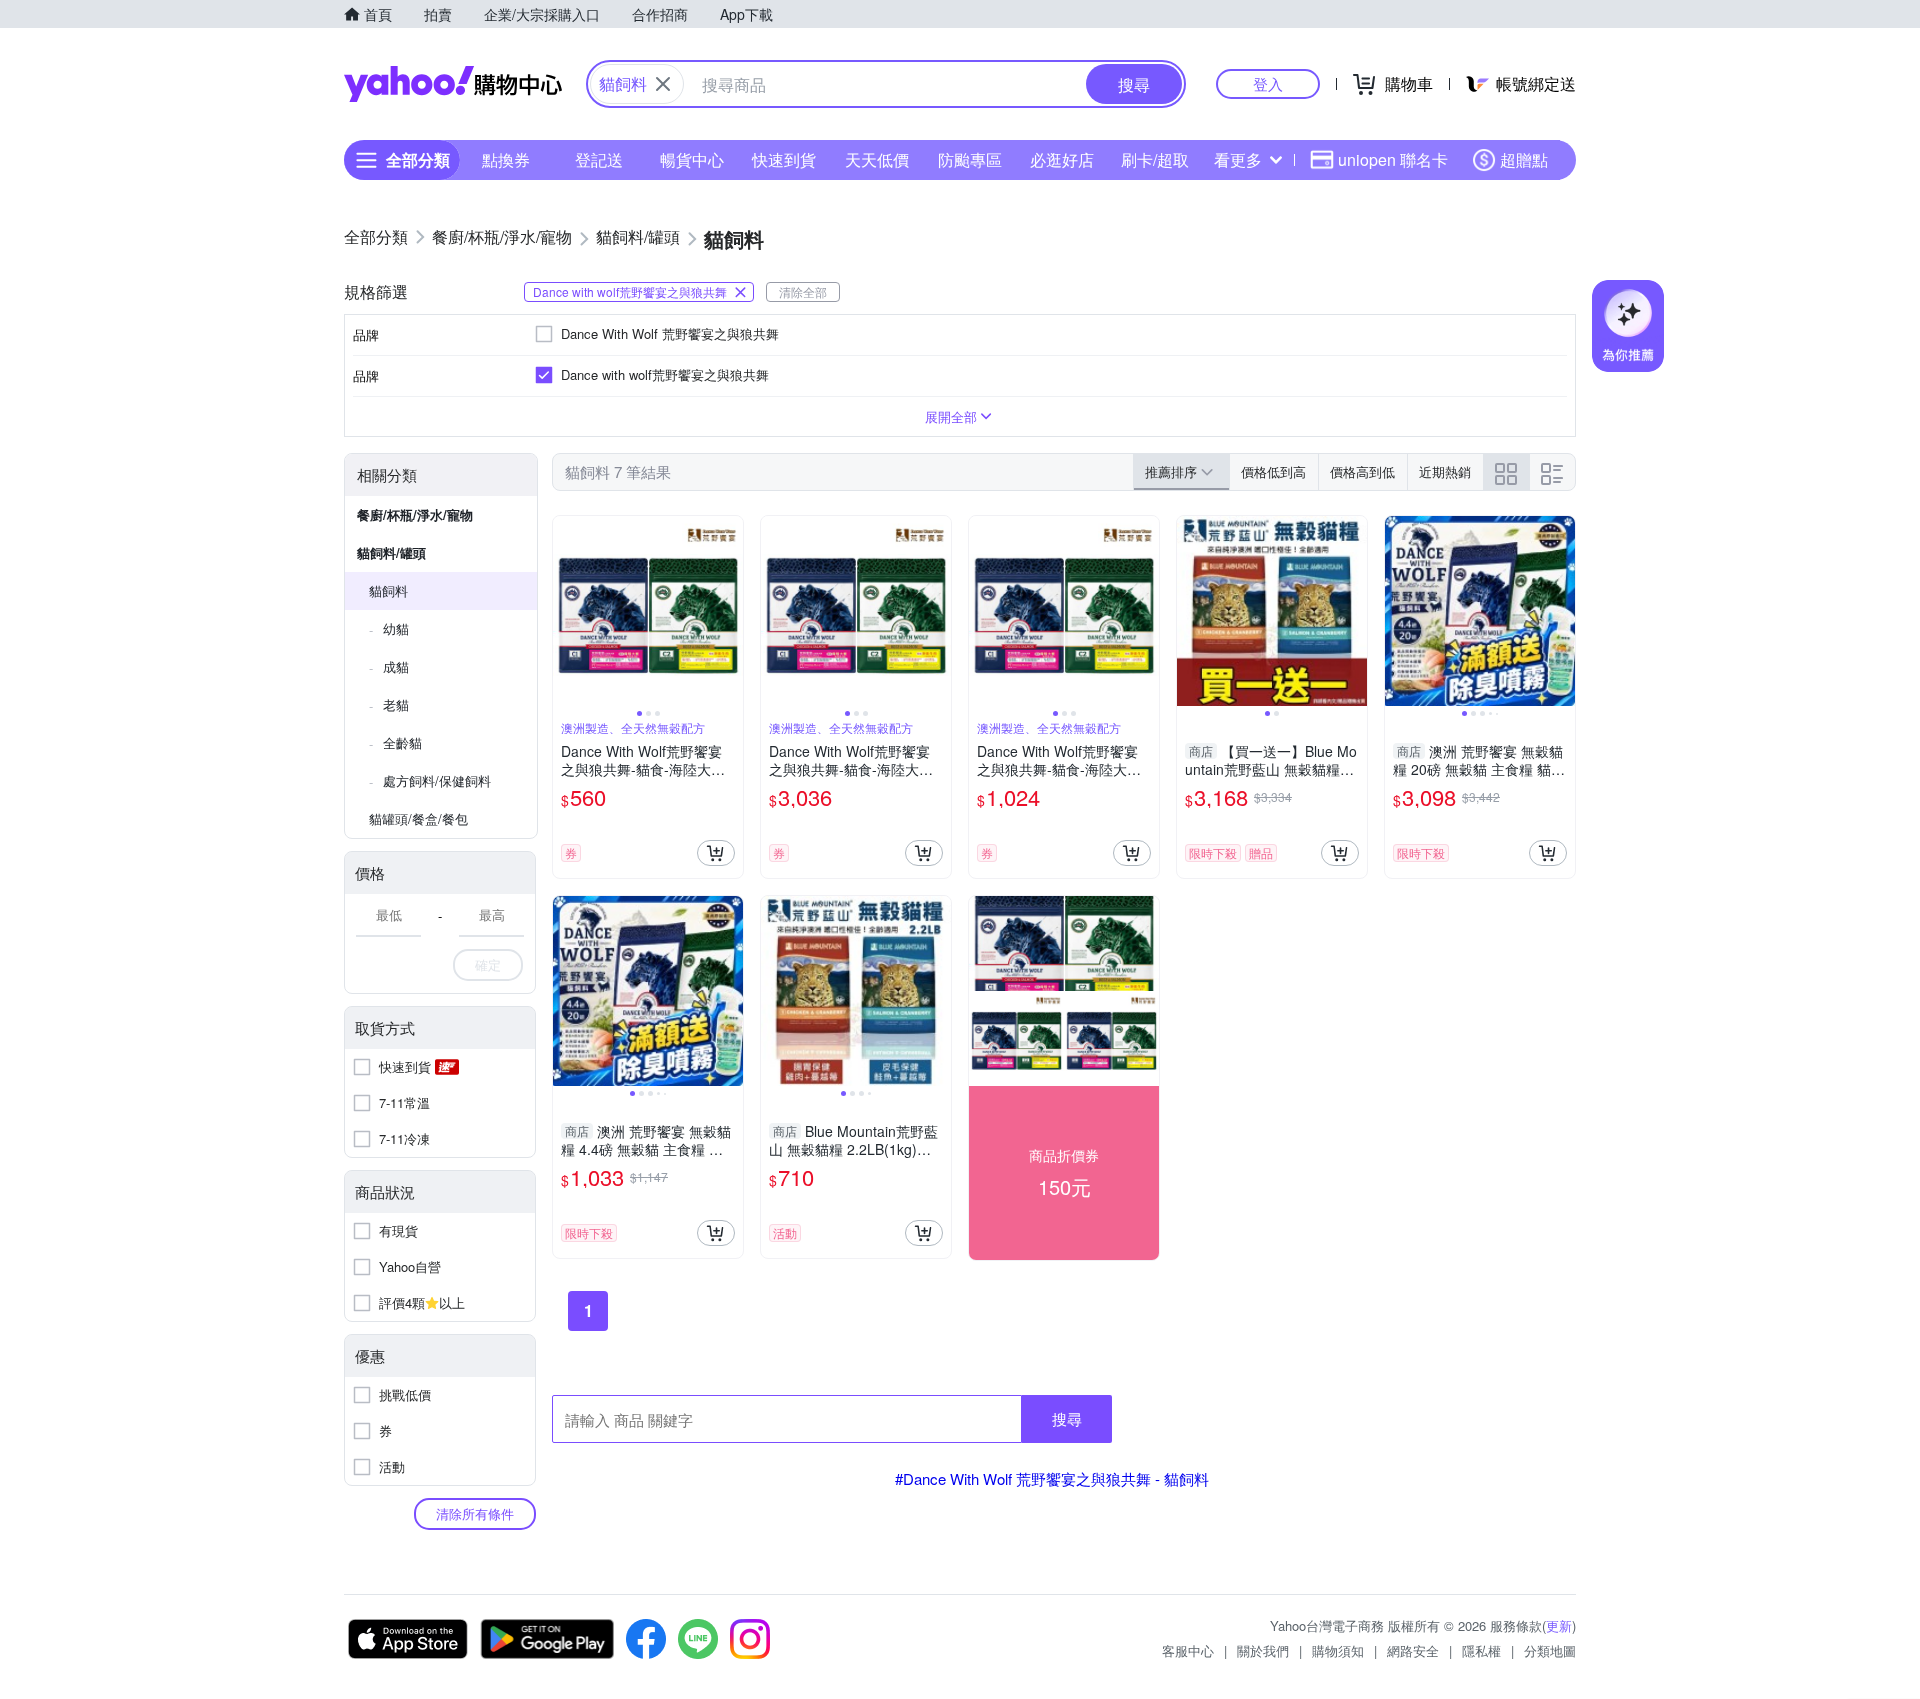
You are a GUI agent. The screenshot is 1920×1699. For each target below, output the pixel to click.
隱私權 (1481, 1650)
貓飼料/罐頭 (391, 552)
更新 (1559, 1625)
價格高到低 (1362, 471)
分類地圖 (1550, 1650)
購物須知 (1338, 1650)
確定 (488, 964)
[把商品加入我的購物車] (716, 853)
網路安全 (1413, 1650)
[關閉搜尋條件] (663, 84)
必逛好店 (1062, 159)
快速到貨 (784, 159)
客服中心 (1188, 1650)
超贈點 (1524, 159)
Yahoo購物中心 (453, 84)
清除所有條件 (475, 1513)
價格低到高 (1273, 471)
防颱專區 (970, 159)
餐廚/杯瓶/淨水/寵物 (415, 514)
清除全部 (803, 291)
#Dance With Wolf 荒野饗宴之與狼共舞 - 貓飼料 (1052, 1478)
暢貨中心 (692, 159)
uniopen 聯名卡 (1393, 159)
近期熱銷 (1445, 471)
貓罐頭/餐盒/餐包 (418, 818)
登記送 (599, 159)
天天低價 (877, 159)
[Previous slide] (566, 611)
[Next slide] (730, 611)
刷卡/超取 (1155, 159)
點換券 (506, 159)
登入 (1268, 83)
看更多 (1238, 159)
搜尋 (1067, 1418)
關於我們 (1263, 1650)
